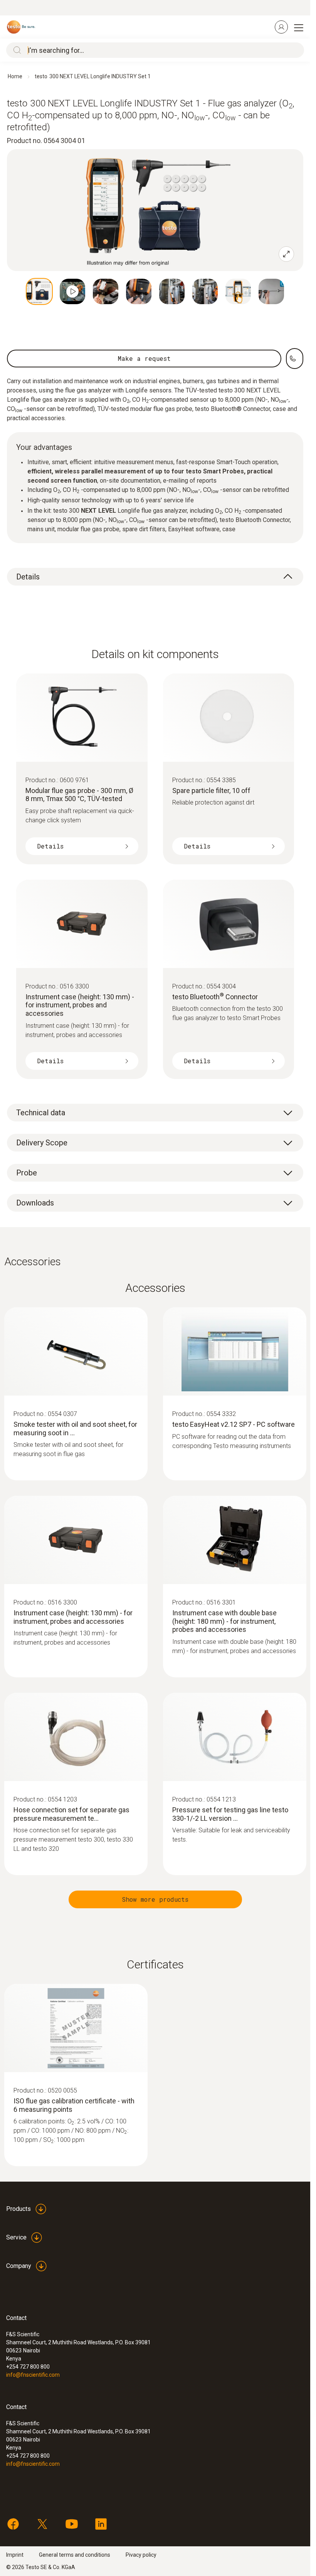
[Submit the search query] (15, 50)
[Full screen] (286, 254)
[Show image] (39, 291)
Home (15, 76)
